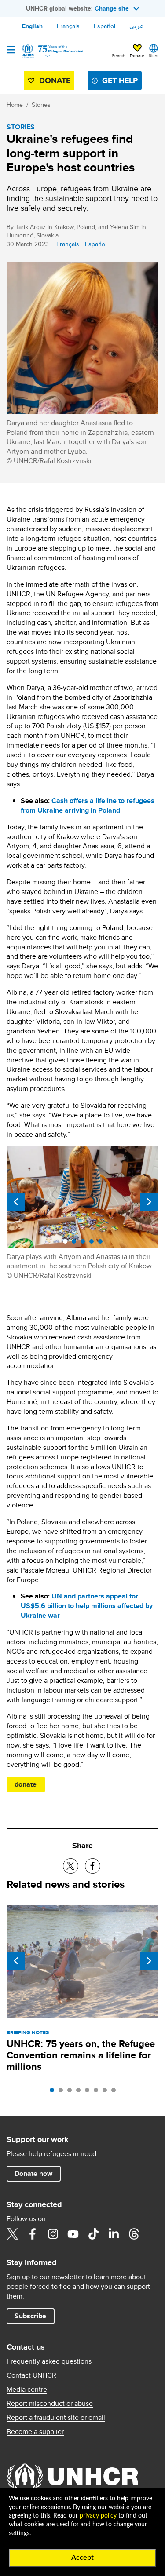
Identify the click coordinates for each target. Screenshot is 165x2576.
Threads (134, 2234)
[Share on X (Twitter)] (71, 1866)
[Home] (51, 51)
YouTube (73, 2234)
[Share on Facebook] (93, 1866)
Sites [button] (154, 55)
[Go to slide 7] (107, 2092)
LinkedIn (114, 2234)
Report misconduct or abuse (50, 2404)
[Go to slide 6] (98, 2092)
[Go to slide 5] (89, 2092)
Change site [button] (112, 8)
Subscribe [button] (30, 2316)
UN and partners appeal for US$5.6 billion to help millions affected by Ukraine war (87, 1606)
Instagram (53, 2234)
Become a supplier (35, 2432)
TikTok (93, 2234)
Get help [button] (120, 80)
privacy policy (98, 2516)
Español (104, 26)
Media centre (27, 2390)
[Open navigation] (11, 51)
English (32, 26)
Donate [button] (137, 55)
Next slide (149, 1202)
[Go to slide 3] (72, 2092)
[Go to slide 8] (116, 2092)
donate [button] (26, 1784)
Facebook (33, 2234)
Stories (41, 105)
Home (15, 105)
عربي (136, 26)
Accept (82, 2558)
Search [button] (119, 55)
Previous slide (16, 1202)
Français (68, 26)
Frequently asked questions (49, 2361)
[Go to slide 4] (81, 2092)
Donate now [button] (33, 2173)
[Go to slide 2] (63, 2092)
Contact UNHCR (31, 2375)
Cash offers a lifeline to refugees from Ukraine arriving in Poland (88, 805)
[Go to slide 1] (54, 2092)
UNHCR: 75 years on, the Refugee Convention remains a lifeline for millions (81, 2055)
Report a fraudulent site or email (56, 2418)
